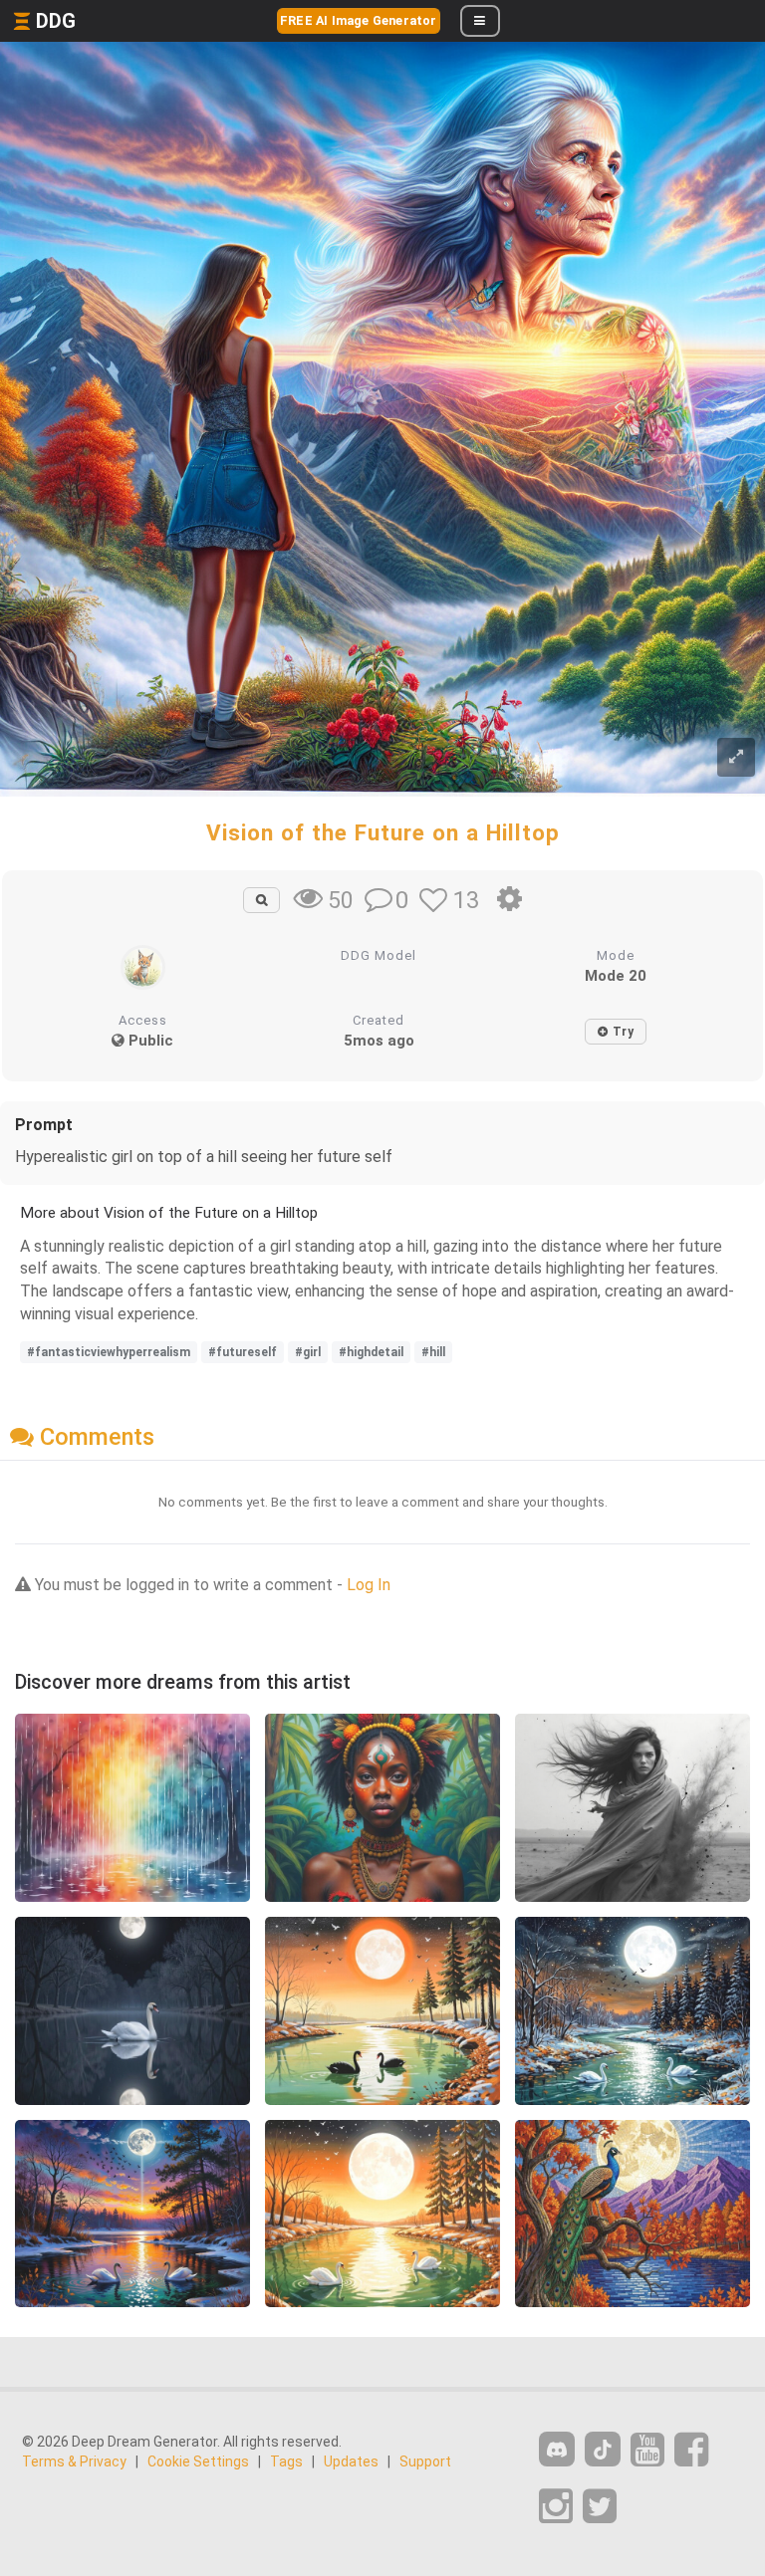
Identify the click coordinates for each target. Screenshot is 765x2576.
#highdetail (371, 1352)
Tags (286, 2461)
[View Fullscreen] (736, 757)
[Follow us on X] (600, 2507)
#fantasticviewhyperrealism (109, 1352)
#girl (308, 1352)
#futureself (243, 1352)
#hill (433, 1352)
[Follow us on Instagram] (556, 2507)
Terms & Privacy (74, 2461)
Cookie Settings (198, 2461)
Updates (351, 2461)
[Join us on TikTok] (603, 2449)
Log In (369, 1585)
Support (425, 2461)
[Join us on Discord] (557, 2449)
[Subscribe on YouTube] (647, 2450)
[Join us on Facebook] (691, 2450)
